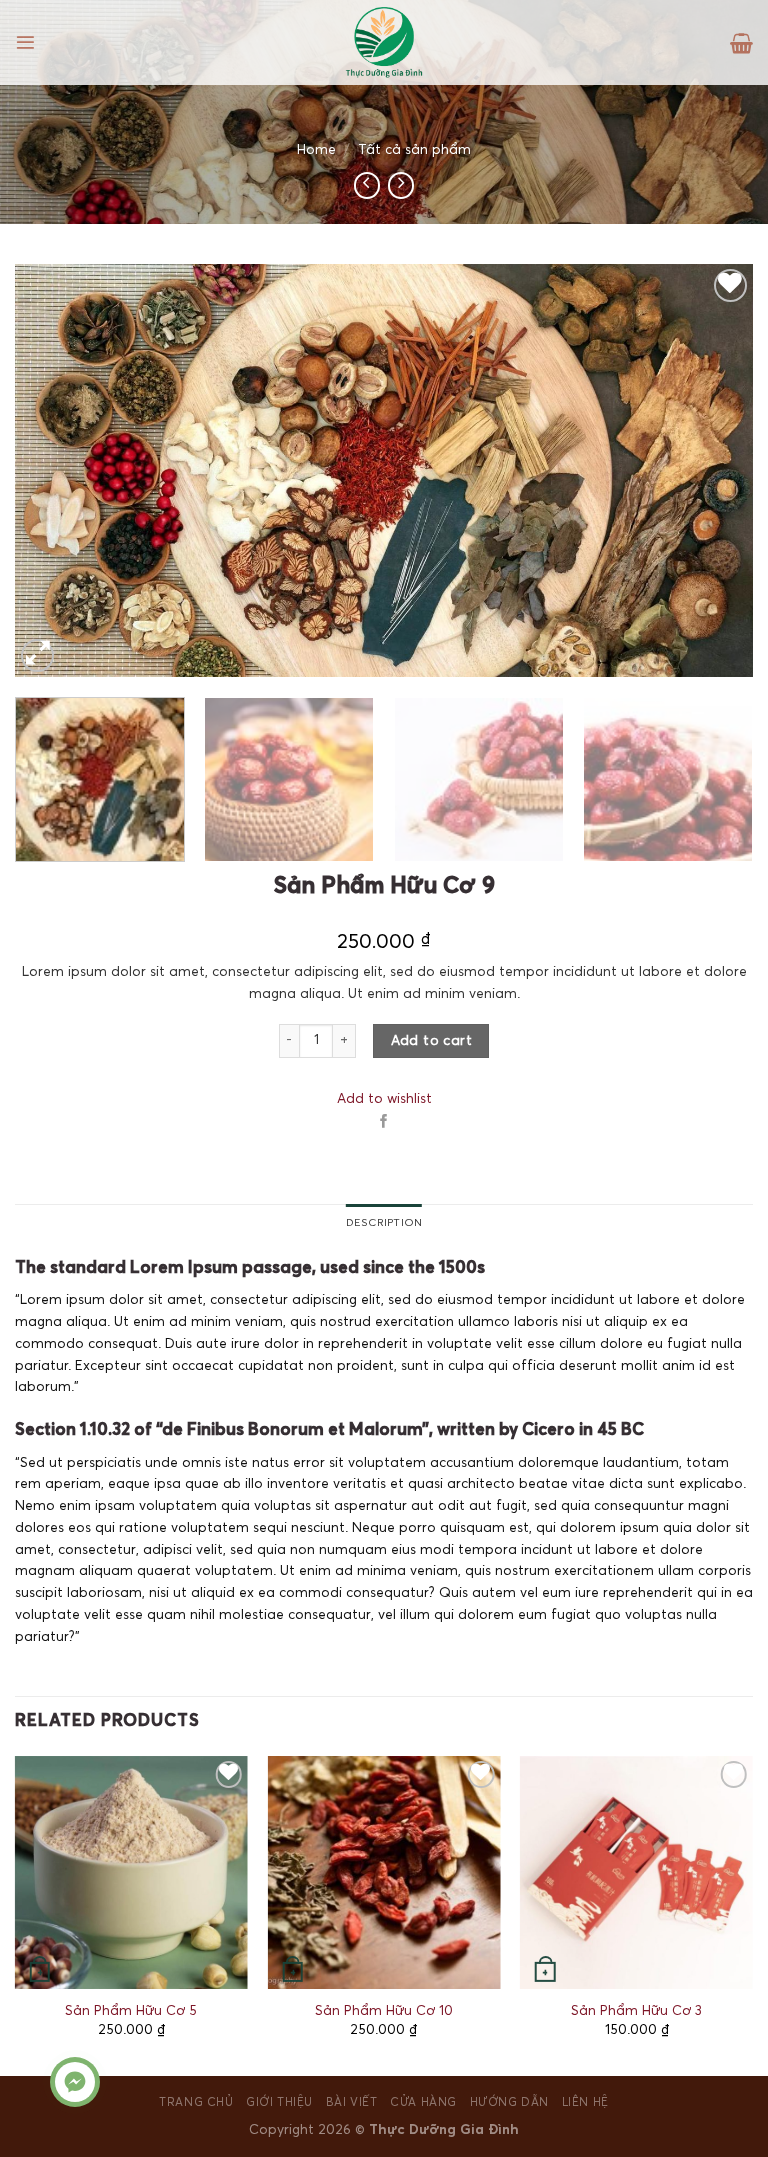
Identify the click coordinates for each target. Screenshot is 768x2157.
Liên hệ (585, 2102)
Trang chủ (196, 2102)
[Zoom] (37, 655)
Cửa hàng (423, 2102)
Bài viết (352, 2102)
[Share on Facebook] (384, 1122)
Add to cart (432, 1041)
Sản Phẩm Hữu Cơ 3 (636, 2011)
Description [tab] (384, 1222)
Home (316, 150)
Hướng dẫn (509, 2102)
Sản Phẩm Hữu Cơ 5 (131, 2011)
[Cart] (741, 43)
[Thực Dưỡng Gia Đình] (384, 42)
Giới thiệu (279, 2102)
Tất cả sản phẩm (414, 150)
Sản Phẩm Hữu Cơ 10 (384, 2011)
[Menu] (25, 42)
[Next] (713, 470)
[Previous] (55, 470)
